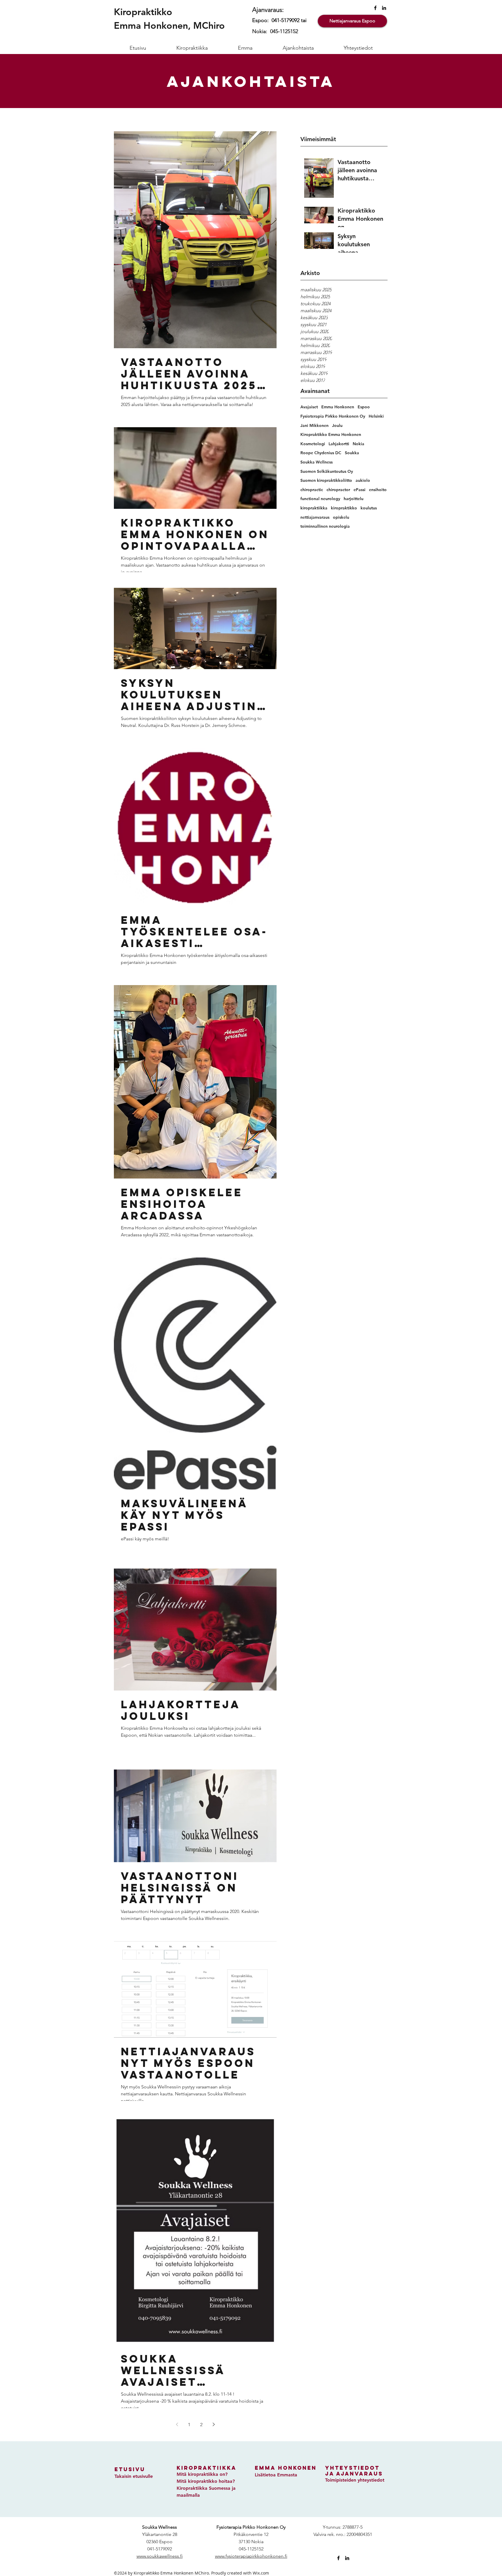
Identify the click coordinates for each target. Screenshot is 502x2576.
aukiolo (363, 480)
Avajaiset (309, 407)
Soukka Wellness (317, 462)
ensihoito (378, 490)
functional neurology (320, 499)
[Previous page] (177, 2424)
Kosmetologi (313, 444)
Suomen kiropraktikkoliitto (326, 480)
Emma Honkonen (338, 407)
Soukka (352, 453)
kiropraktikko (344, 508)
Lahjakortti (339, 444)
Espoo (364, 407)
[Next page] (214, 2424)
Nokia (358, 444)
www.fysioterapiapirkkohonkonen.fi (251, 2556)
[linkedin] (384, 8)
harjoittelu (354, 499)
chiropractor (338, 490)
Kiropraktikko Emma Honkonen (331, 434)
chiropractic (312, 490)
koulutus (369, 508)
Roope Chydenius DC (321, 453)
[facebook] (375, 8)
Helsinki (376, 416)
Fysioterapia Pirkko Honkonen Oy (333, 416)
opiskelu (341, 517)
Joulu (337, 425)
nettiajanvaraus (315, 517)
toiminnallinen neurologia (325, 526)
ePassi (360, 490)
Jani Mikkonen (314, 425)
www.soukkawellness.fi (160, 2556)
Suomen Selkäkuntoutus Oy (327, 471)
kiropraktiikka (314, 508)
